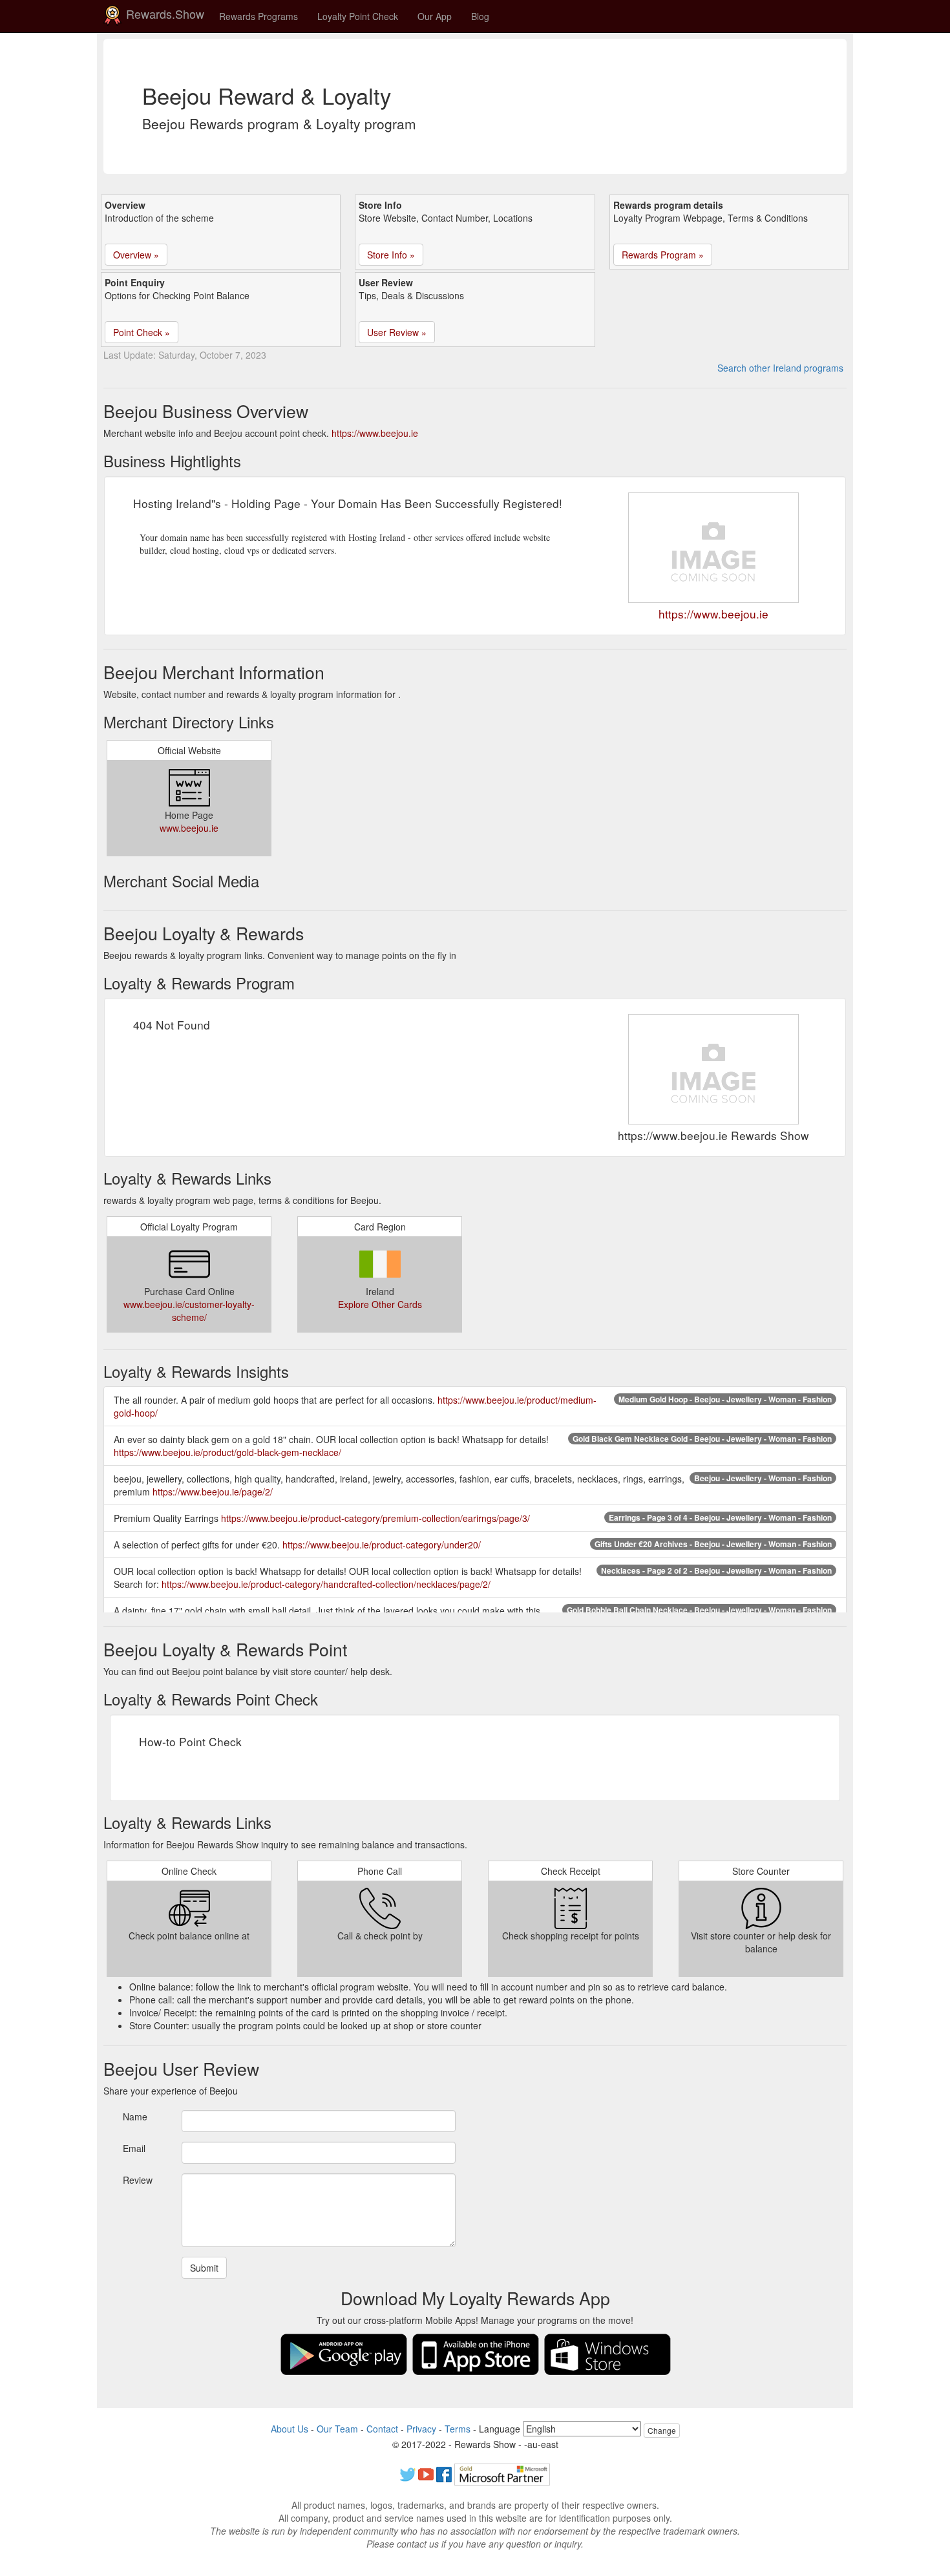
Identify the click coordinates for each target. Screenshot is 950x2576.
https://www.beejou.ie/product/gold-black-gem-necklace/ (227, 1452)
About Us (290, 2429)
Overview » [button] (136, 255)
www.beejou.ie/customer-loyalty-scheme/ (189, 1311)
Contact (382, 2429)
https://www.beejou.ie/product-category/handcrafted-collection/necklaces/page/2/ (326, 1584)
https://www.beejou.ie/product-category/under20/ (382, 1545)
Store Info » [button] (391, 255)
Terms (458, 2429)
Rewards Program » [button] (663, 255)
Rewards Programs (259, 16)
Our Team (337, 2429)
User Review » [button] (397, 332)
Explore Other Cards (380, 1304)
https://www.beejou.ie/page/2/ (213, 1492)
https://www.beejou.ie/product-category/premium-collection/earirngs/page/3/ (375, 1518)
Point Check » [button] (142, 332)
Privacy (421, 2429)
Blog (480, 16)
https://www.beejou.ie (375, 433)
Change (662, 2430)
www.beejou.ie (189, 828)
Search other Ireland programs (780, 368)
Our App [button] (435, 16)
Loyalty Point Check (358, 16)
